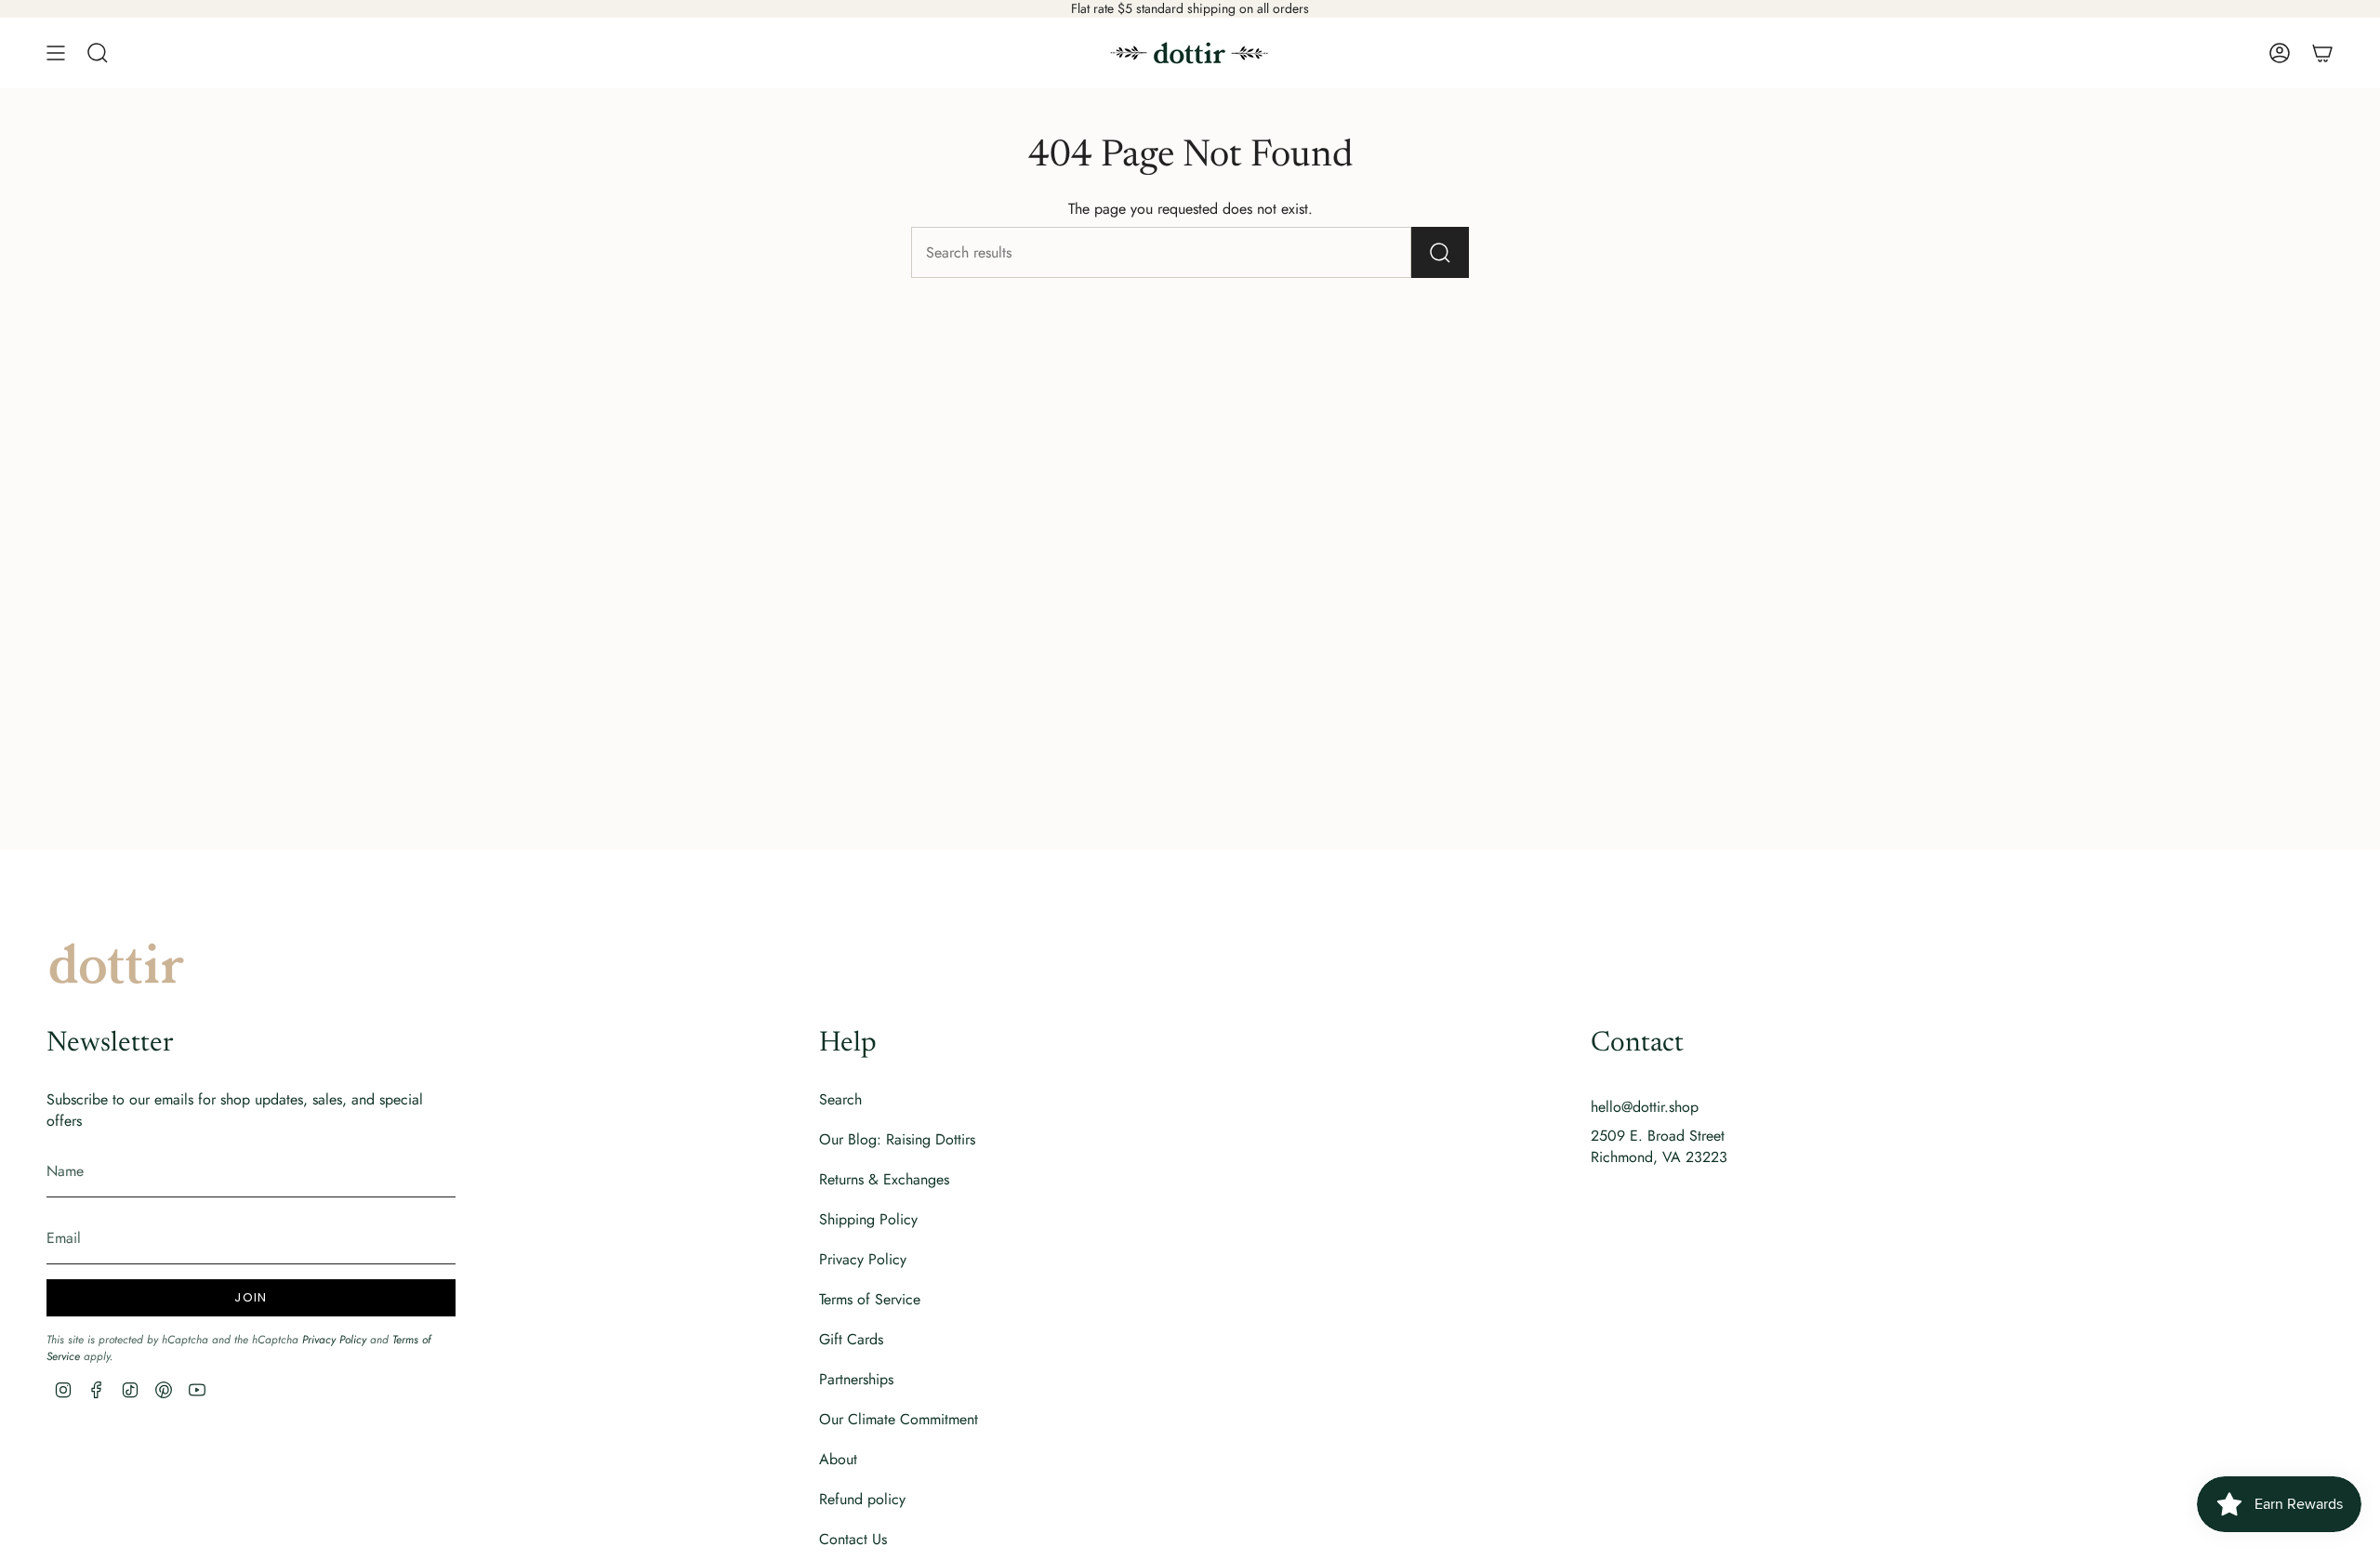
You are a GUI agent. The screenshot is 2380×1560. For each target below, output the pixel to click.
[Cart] (2322, 53)
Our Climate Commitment (899, 1419)
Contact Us (853, 1539)
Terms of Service (870, 1299)
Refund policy (862, 1499)
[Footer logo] (116, 964)
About (838, 1459)
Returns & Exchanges (884, 1179)
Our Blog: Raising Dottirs (897, 1139)
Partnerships (856, 1379)
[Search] (1440, 252)
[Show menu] (56, 53)
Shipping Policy (868, 1219)
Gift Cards (851, 1339)
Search (840, 1099)
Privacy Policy (334, 1340)
